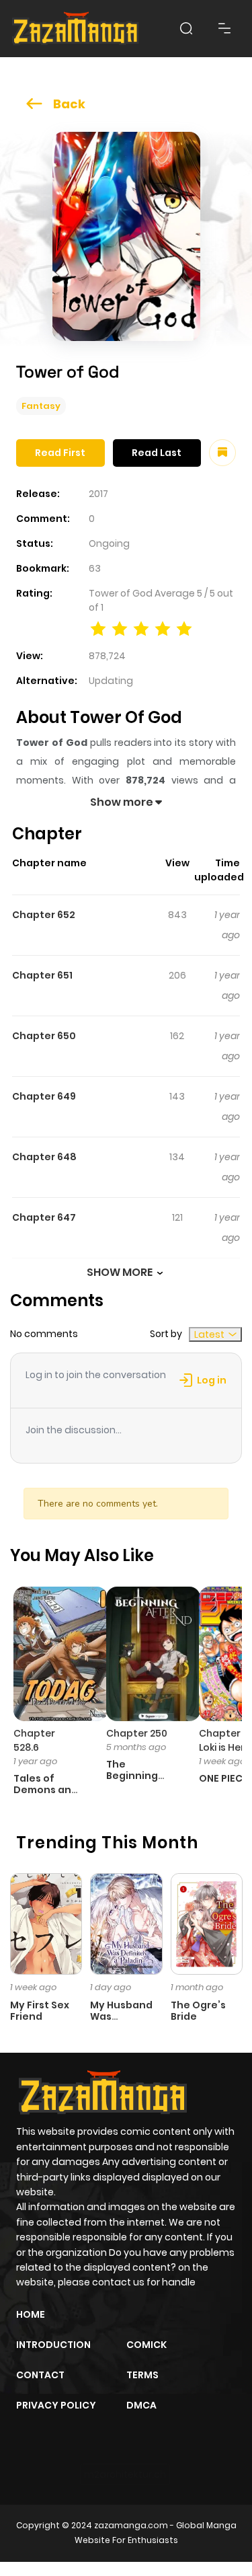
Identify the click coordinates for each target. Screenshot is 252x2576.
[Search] (186, 28)
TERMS (142, 2375)
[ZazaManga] (76, 29)
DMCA (141, 2405)
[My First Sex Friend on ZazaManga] (46, 1923)
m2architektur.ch (125, 2474)
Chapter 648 (44, 1157)
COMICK (146, 2345)
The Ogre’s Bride (198, 2011)
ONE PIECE (223, 1778)
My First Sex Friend (40, 2011)
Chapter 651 (42, 975)
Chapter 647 (44, 1217)
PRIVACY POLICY (56, 2405)
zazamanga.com (131, 2525)
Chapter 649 (44, 1096)
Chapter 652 (44, 915)
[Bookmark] (222, 453)
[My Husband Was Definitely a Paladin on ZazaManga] (126, 1923)
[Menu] (224, 28)
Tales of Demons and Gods (46, 1790)
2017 (98, 494)
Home (31, 2314)
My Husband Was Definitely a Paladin (121, 2022)
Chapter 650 (44, 1036)
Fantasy (41, 406)
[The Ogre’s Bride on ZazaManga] (207, 1923)
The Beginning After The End (141, 1776)
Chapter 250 (137, 1733)
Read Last (157, 453)
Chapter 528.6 (34, 1740)
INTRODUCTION (53, 2345)
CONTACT (40, 2375)
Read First (60, 453)
